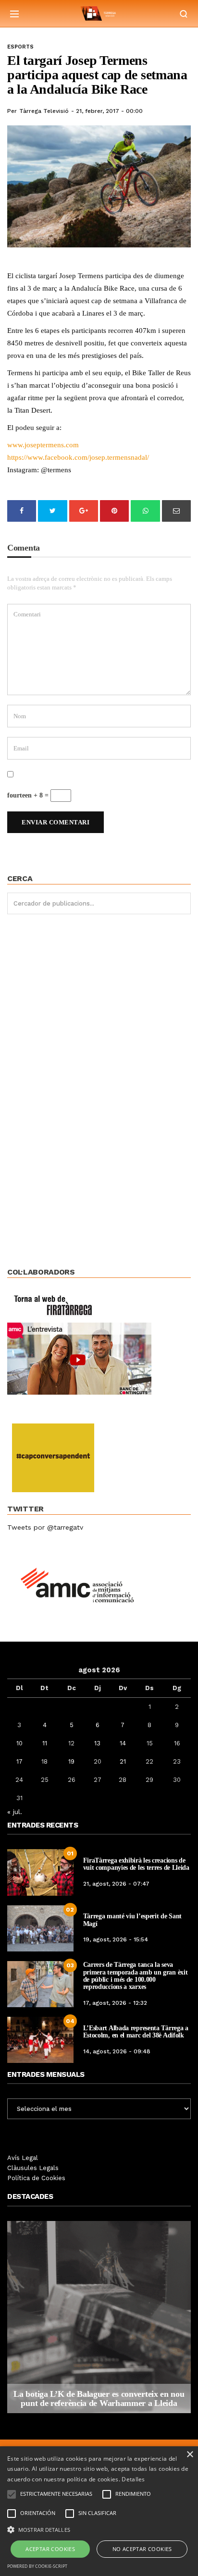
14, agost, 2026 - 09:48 (117, 2051)
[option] (99, 2317)
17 (19, 1761)
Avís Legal (23, 2158)
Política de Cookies (36, 2178)
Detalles (133, 2479)
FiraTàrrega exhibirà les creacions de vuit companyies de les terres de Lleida (136, 1864)
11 (45, 1743)
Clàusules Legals (33, 2168)
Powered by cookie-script (37, 2566)
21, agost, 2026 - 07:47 (116, 1884)
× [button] (190, 2455)
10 (19, 1743)
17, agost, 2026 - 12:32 (115, 2003)
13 (97, 1743)
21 (123, 1761)
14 (123, 1743)
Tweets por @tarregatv (45, 1527)
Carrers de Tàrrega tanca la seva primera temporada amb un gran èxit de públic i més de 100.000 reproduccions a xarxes (136, 1976)
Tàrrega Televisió (44, 111)
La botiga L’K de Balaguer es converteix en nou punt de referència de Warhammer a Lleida (99, 2399)
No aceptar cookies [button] (142, 2549)
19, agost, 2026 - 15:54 (116, 1939)
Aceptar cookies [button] (50, 2549)
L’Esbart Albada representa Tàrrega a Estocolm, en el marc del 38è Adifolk (136, 2032)
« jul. (15, 1812)
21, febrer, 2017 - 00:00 (109, 111)
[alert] (99, 2511)
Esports (20, 47)
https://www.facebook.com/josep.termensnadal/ (78, 457)
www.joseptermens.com (43, 445)
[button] (99, 2529)
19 (71, 1761)
